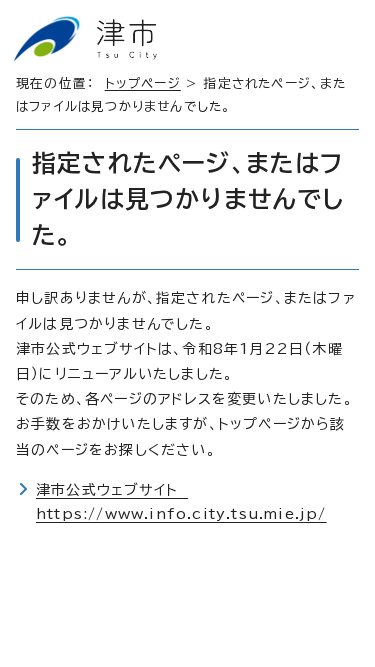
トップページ (143, 83)
